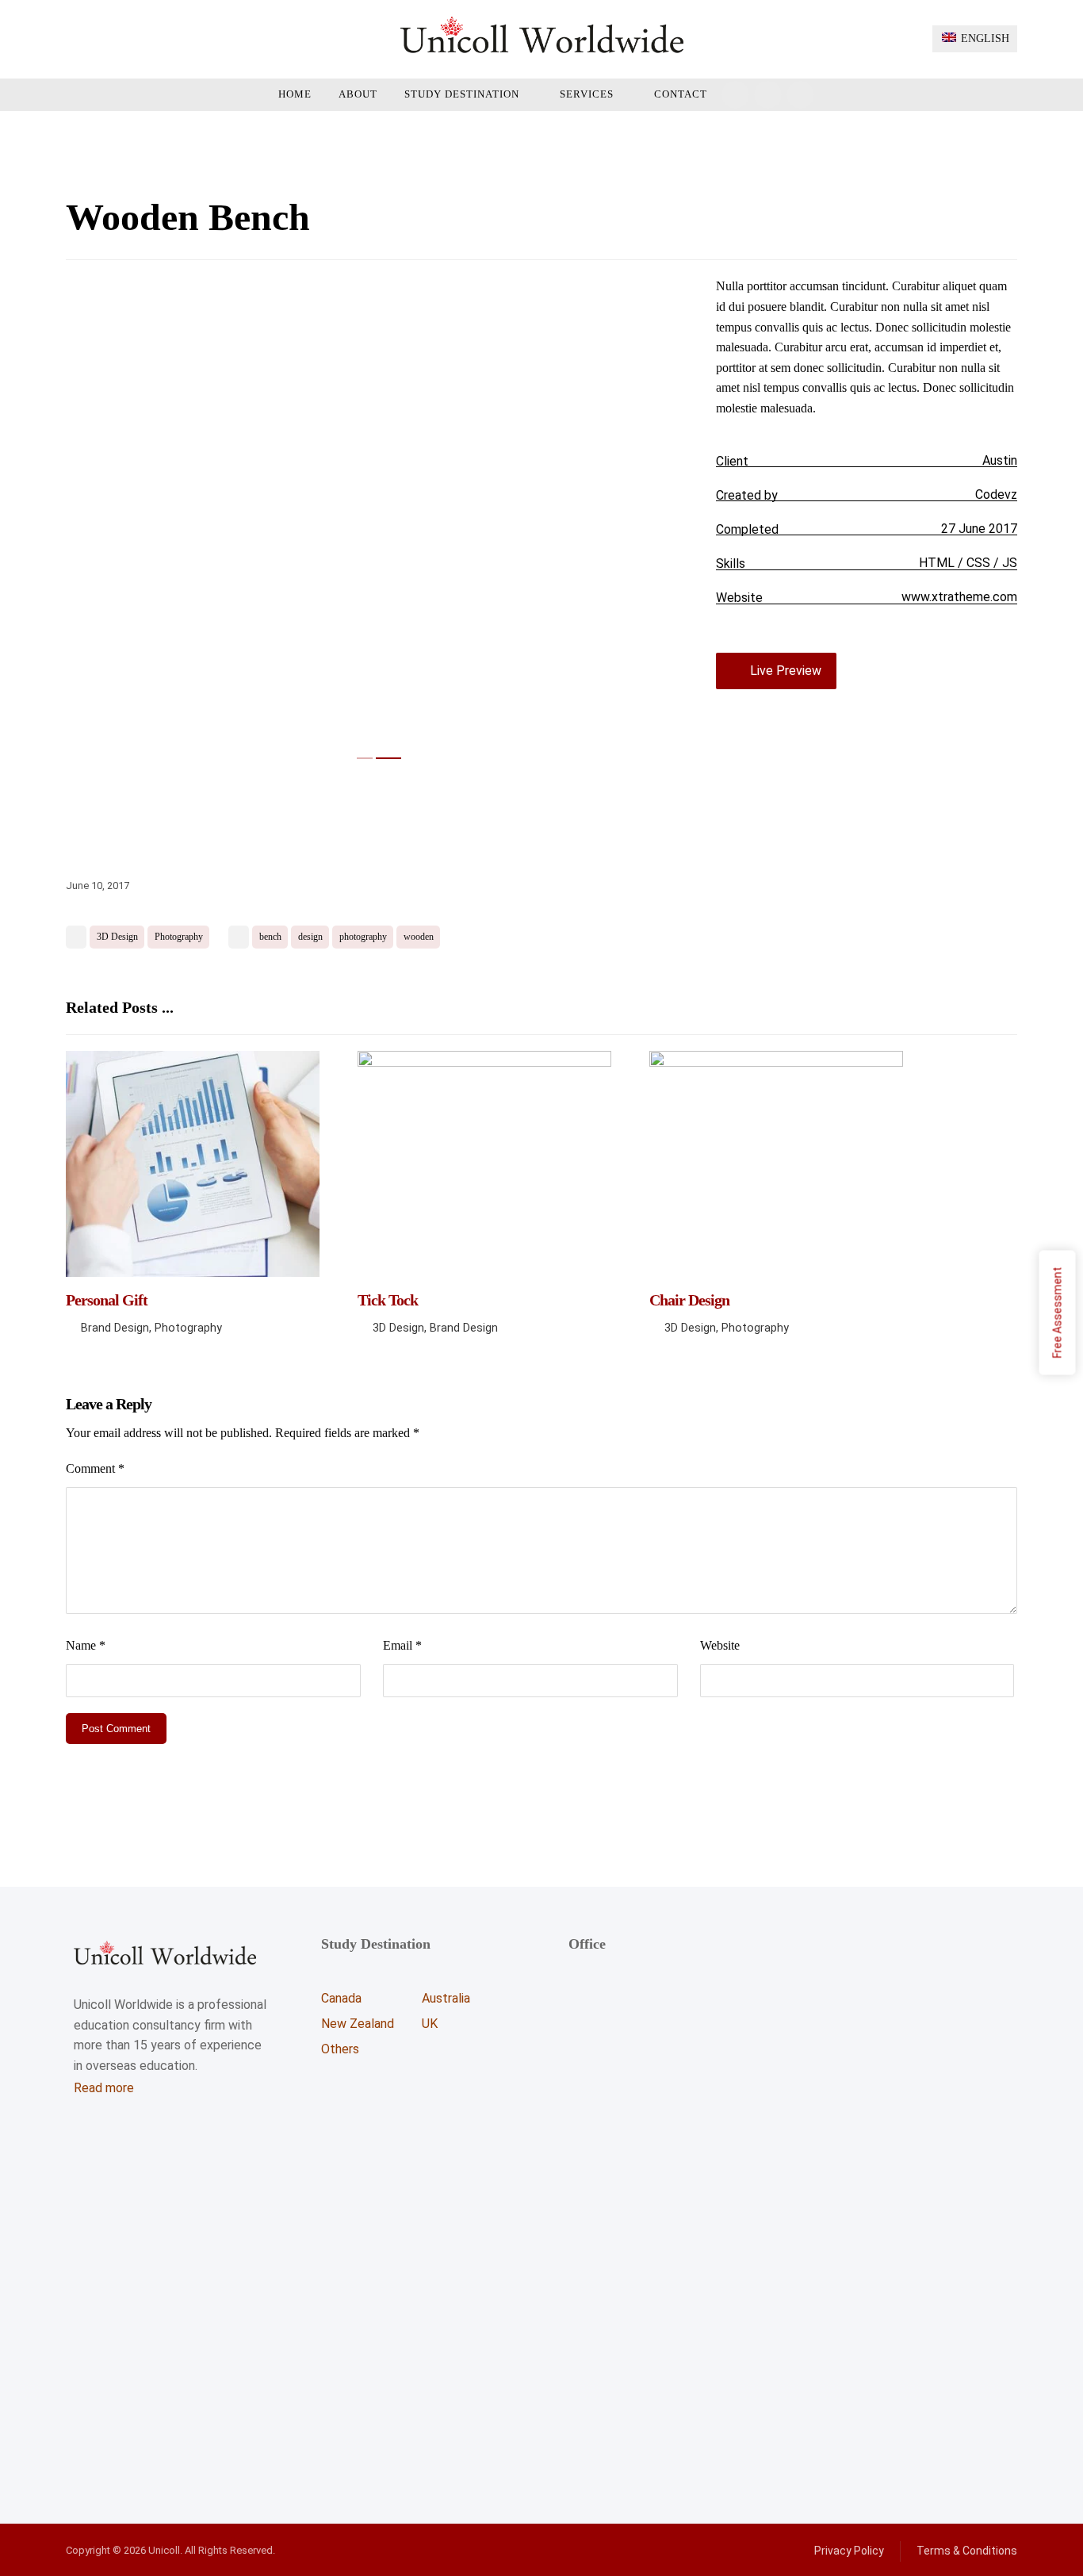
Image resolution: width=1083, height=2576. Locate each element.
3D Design (117, 937)
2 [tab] (393, 758)
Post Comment (116, 1729)
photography (363, 937)
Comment (95, 1468)
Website (720, 1645)
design (310, 937)
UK (430, 2024)
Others (340, 2049)
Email (402, 1645)
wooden (419, 937)
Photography (179, 937)
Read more (104, 2088)
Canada (341, 1998)
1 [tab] (369, 758)
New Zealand (358, 2024)
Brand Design (115, 1328)
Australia (446, 1998)
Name (86, 1645)
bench (270, 937)
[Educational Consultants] (542, 34)
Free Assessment (1058, 1313)
